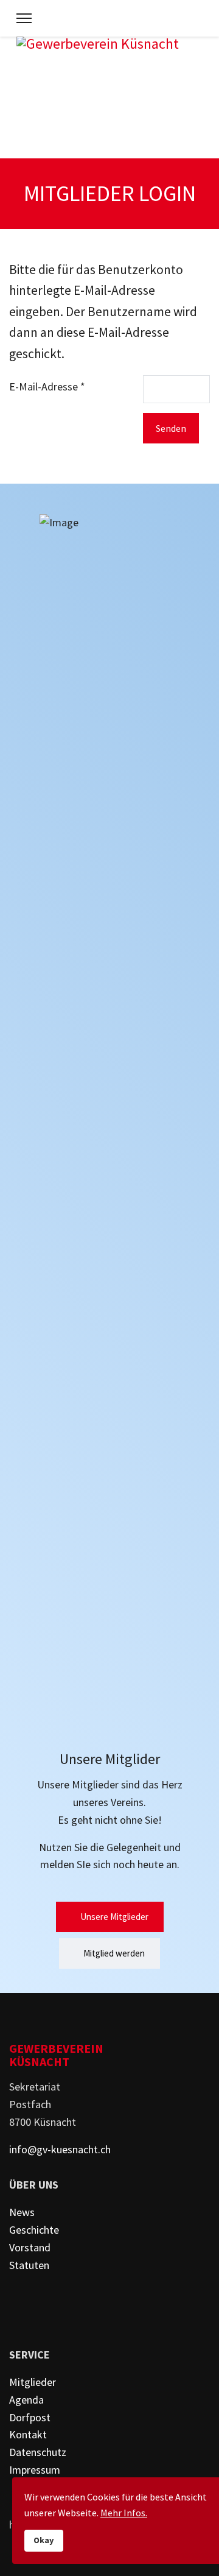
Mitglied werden (113, 1953)
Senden (171, 428)
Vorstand (30, 2247)
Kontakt (28, 2434)
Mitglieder (33, 2382)
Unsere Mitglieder (113, 1917)
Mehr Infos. (124, 2513)
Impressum (35, 2470)
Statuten (29, 2265)
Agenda (26, 2400)
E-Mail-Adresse (47, 386)
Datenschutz (38, 2452)
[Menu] (24, 18)
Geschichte (34, 2230)
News (22, 2212)
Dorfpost (30, 2417)
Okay (44, 2540)
